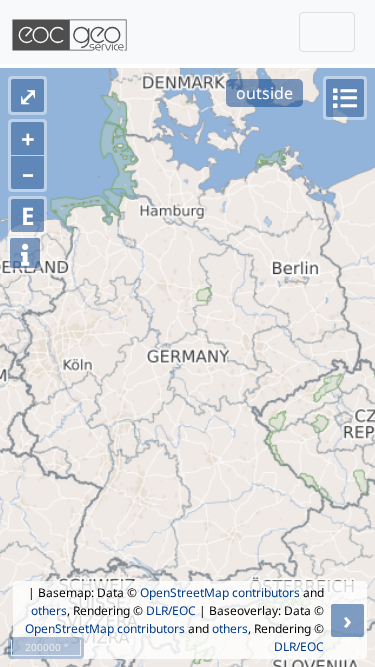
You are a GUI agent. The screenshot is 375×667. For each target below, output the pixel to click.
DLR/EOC (171, 610)
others (49, 610)
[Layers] (345, 98)
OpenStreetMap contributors (220, 592)
